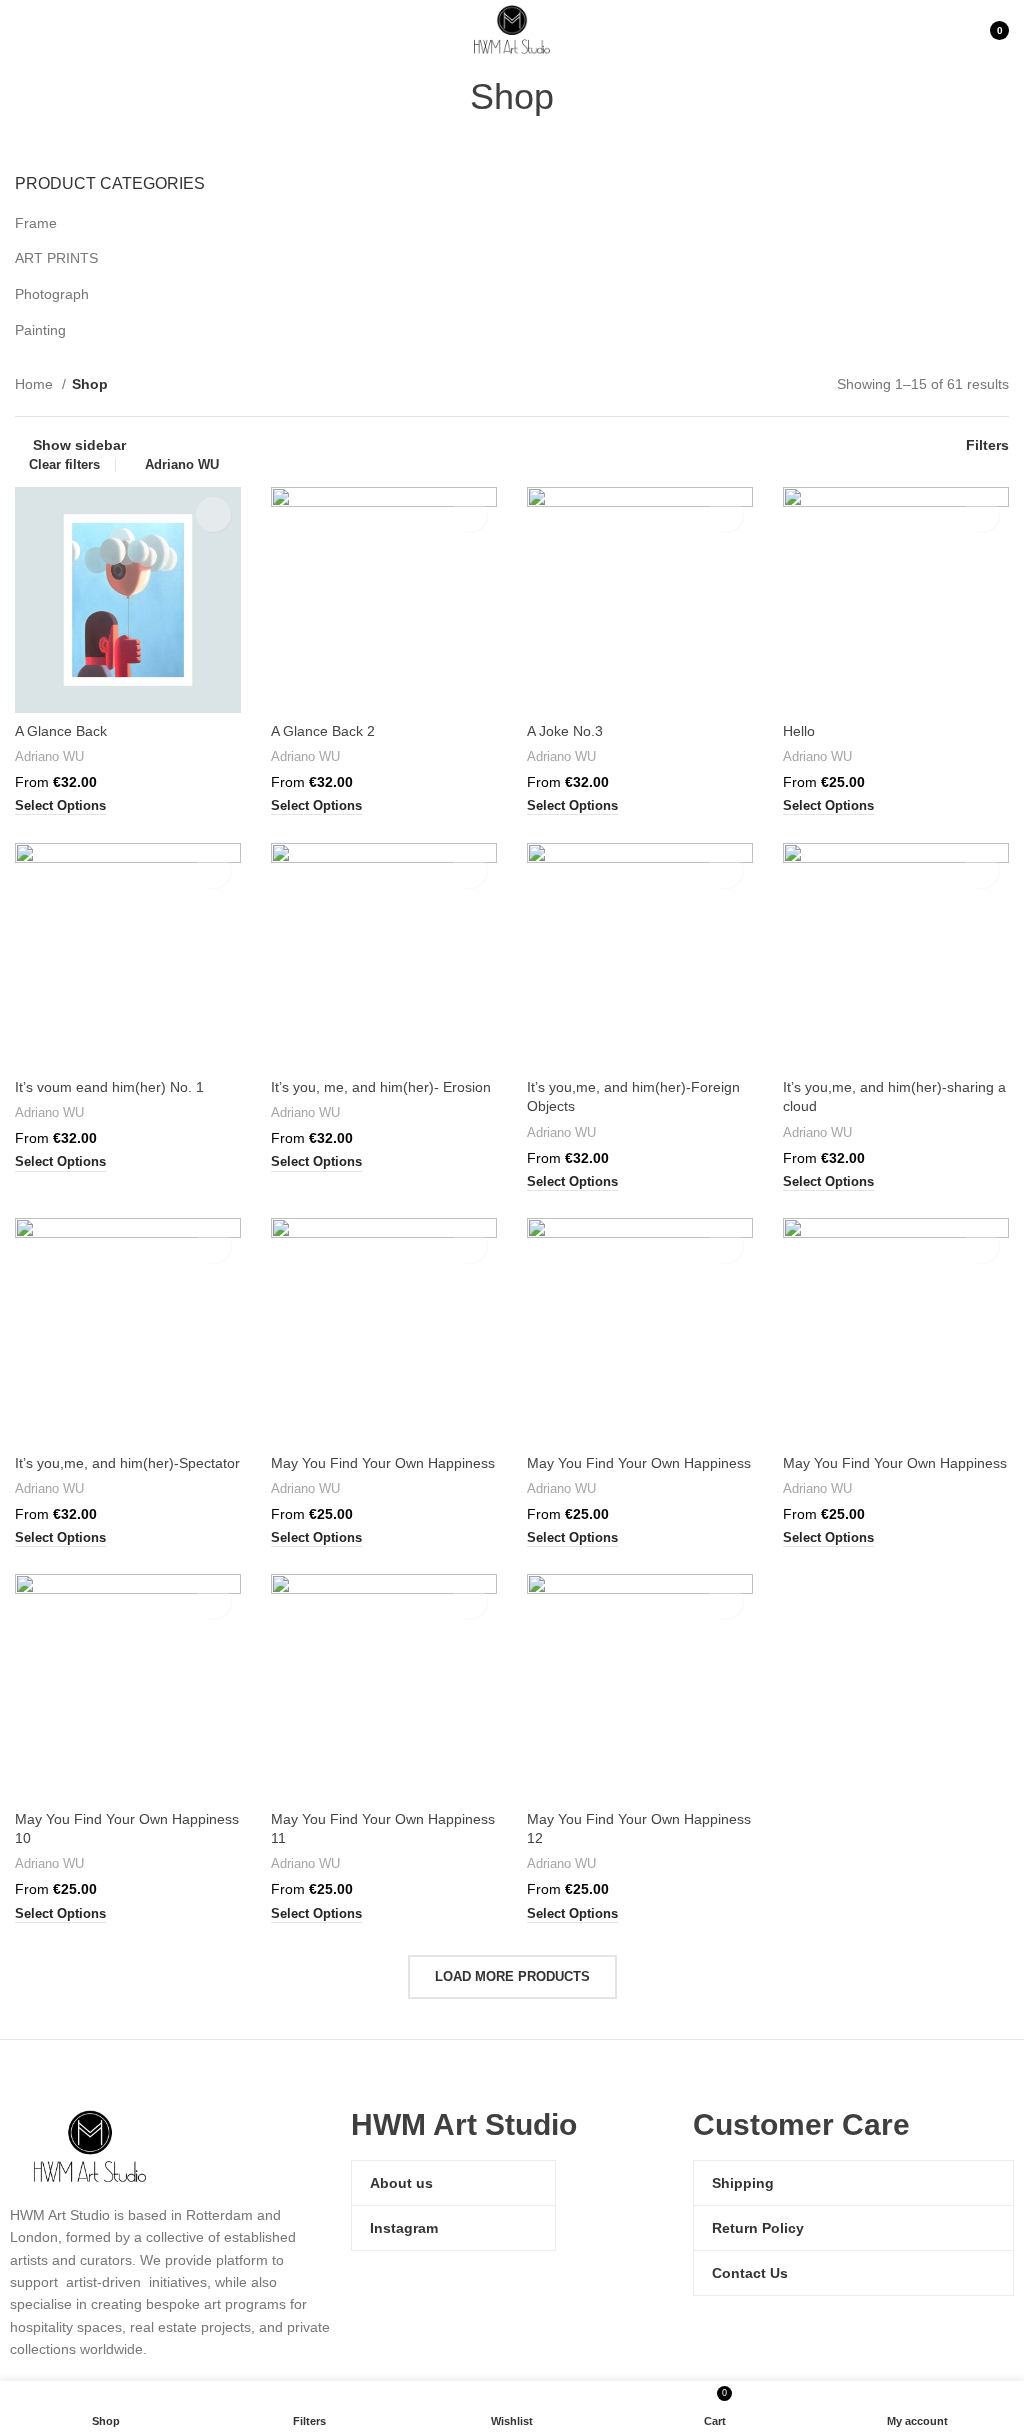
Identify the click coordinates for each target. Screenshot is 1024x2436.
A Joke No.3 (565, 731)
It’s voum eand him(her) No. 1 (109, 1087)
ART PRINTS (56, 258)
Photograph (52, 294)
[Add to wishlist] (213, 514)
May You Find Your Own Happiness (383, 1463)
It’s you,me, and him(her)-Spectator (127, 1463)
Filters (987, 445)
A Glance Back (61, 731)
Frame (36, 223)
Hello (799, 731)
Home (36, 384)
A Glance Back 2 (323, 731)
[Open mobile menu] (23, 30)
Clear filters (64, 464)
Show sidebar (79, 445)
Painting (40, 330)
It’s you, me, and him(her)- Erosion (381, 1087)
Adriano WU (182, 464)
